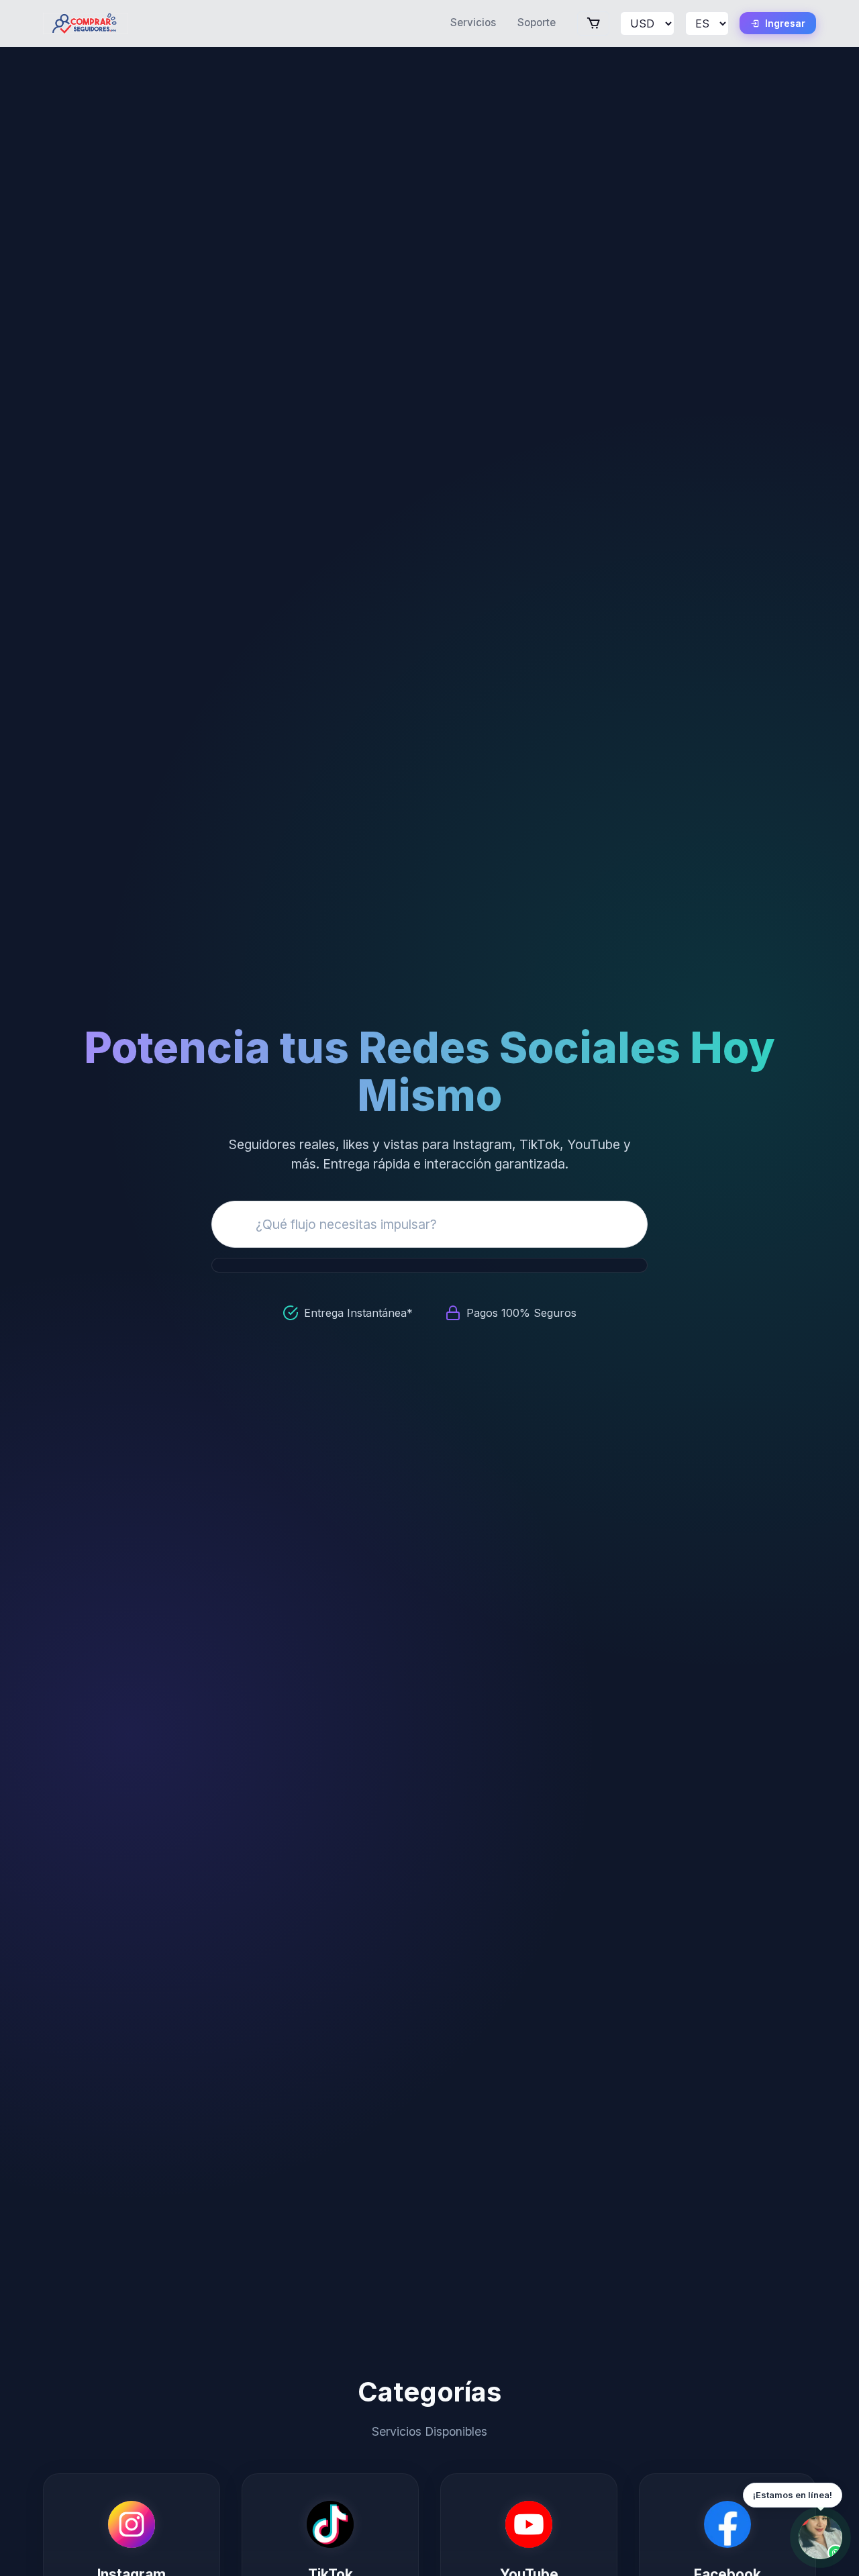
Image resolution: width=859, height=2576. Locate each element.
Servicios (473, 22)
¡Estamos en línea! (793, 2495)
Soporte (537, 22)
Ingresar (785, 23)
